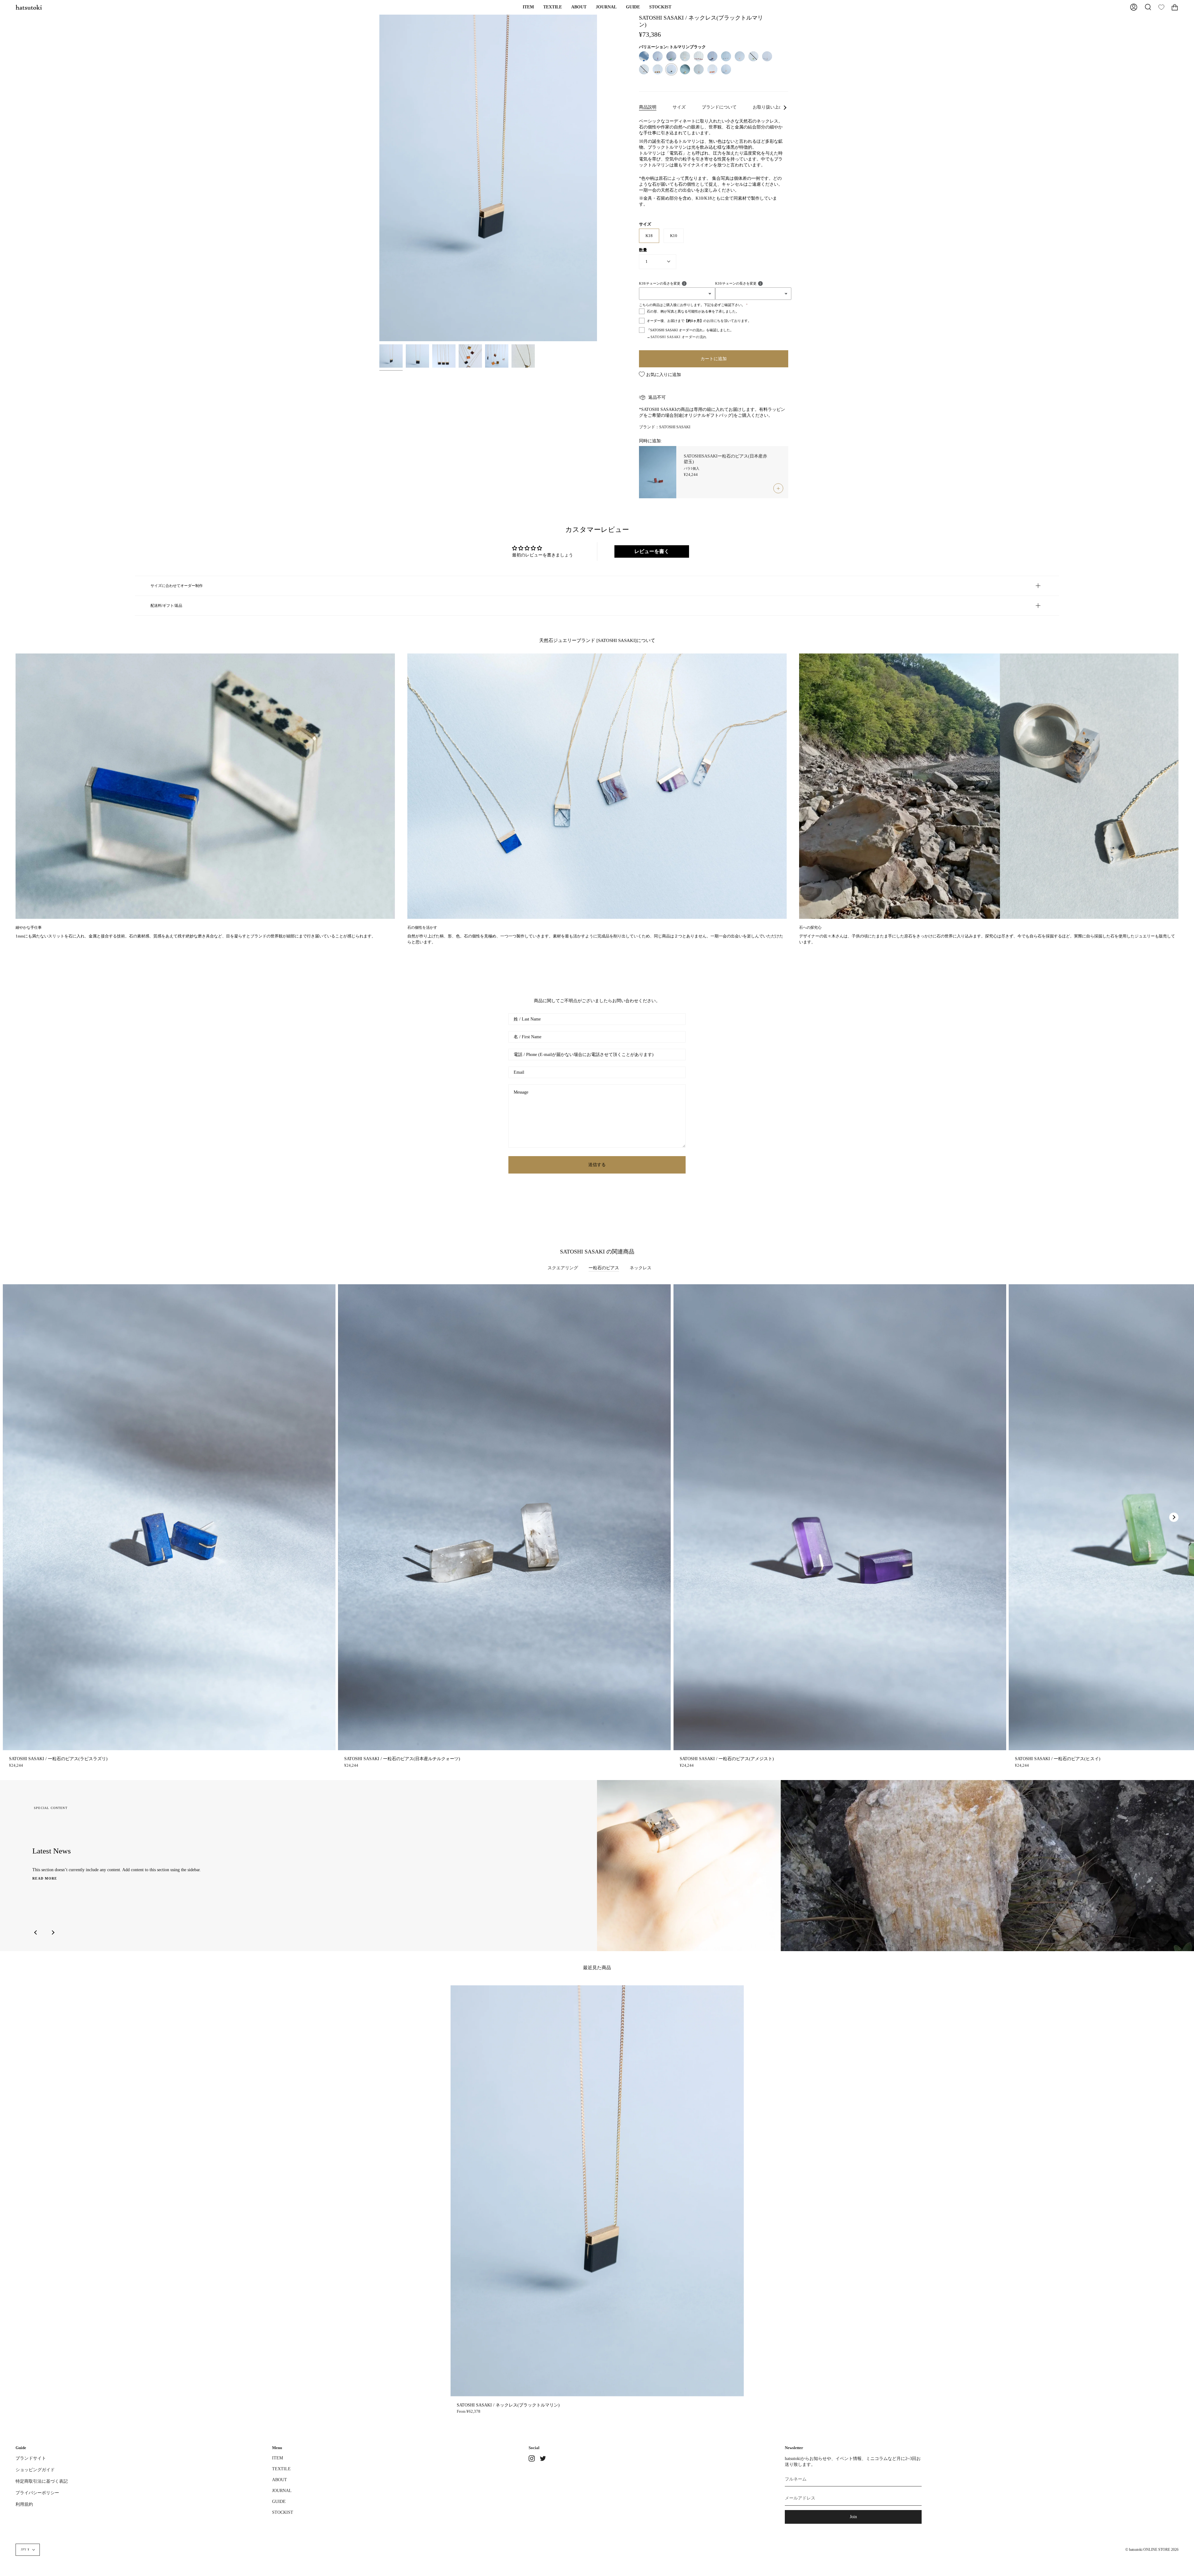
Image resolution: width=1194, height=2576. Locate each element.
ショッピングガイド (35, 2470)
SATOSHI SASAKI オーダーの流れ (679, 337)
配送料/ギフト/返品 (166, 606)
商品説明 (648, 107)
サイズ (679, 107)
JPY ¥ (25, 2550)
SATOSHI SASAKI (675, 427)
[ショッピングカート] (1175, 7)
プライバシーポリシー (37, 2493)
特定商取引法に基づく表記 (42, 2481)
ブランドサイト (31, 2458)
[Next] (1174, 1517)
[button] (528, 7)
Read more (45, 1878)
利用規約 (24, 2504)
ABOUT (280, 2480)
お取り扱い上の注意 (772, 107)
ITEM (278, 2458)
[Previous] (36, 1932)
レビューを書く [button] (652, 551)
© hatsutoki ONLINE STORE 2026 (1152, 2550)
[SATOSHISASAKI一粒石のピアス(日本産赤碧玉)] (658, 472)
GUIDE (279, 2501)
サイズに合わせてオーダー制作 (177, 586)
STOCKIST (283, 2512)
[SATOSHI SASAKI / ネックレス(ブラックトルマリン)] (391, 356)
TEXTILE (281, 2469)
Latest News (52, 1851)
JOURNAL (282, 2490)
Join (853, 2517)
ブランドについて (719, 107)
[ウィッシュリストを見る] (1161, 7)
